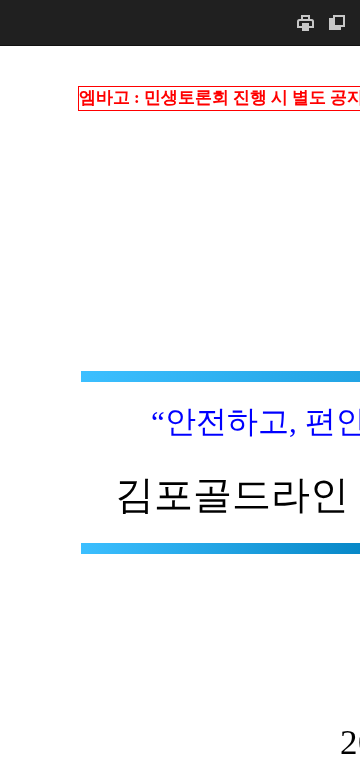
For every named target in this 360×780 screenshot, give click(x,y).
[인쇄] (305, 22)
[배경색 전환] (337, 22)
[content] (180, 412)
